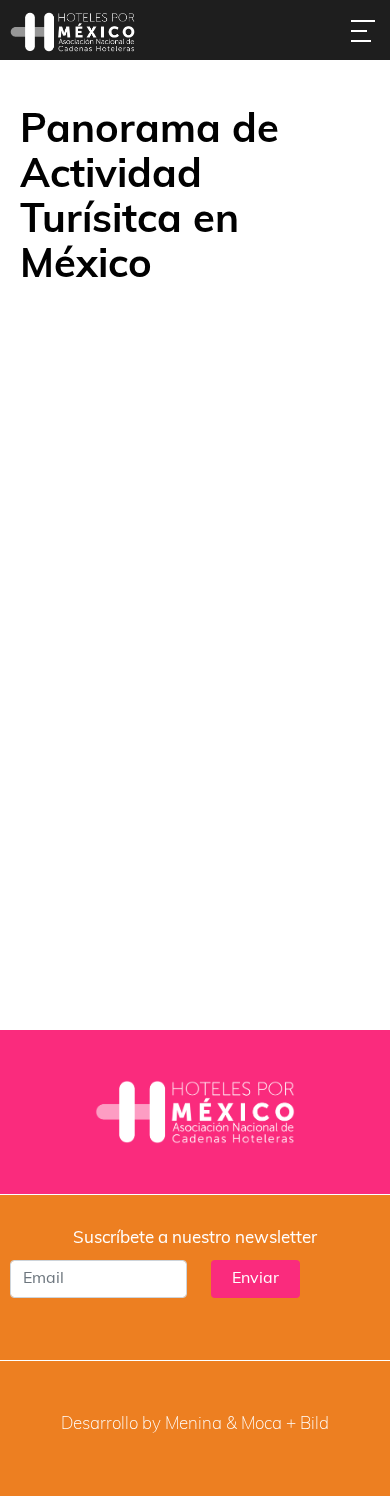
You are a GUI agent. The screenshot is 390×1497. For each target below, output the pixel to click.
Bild (314, 1424)
